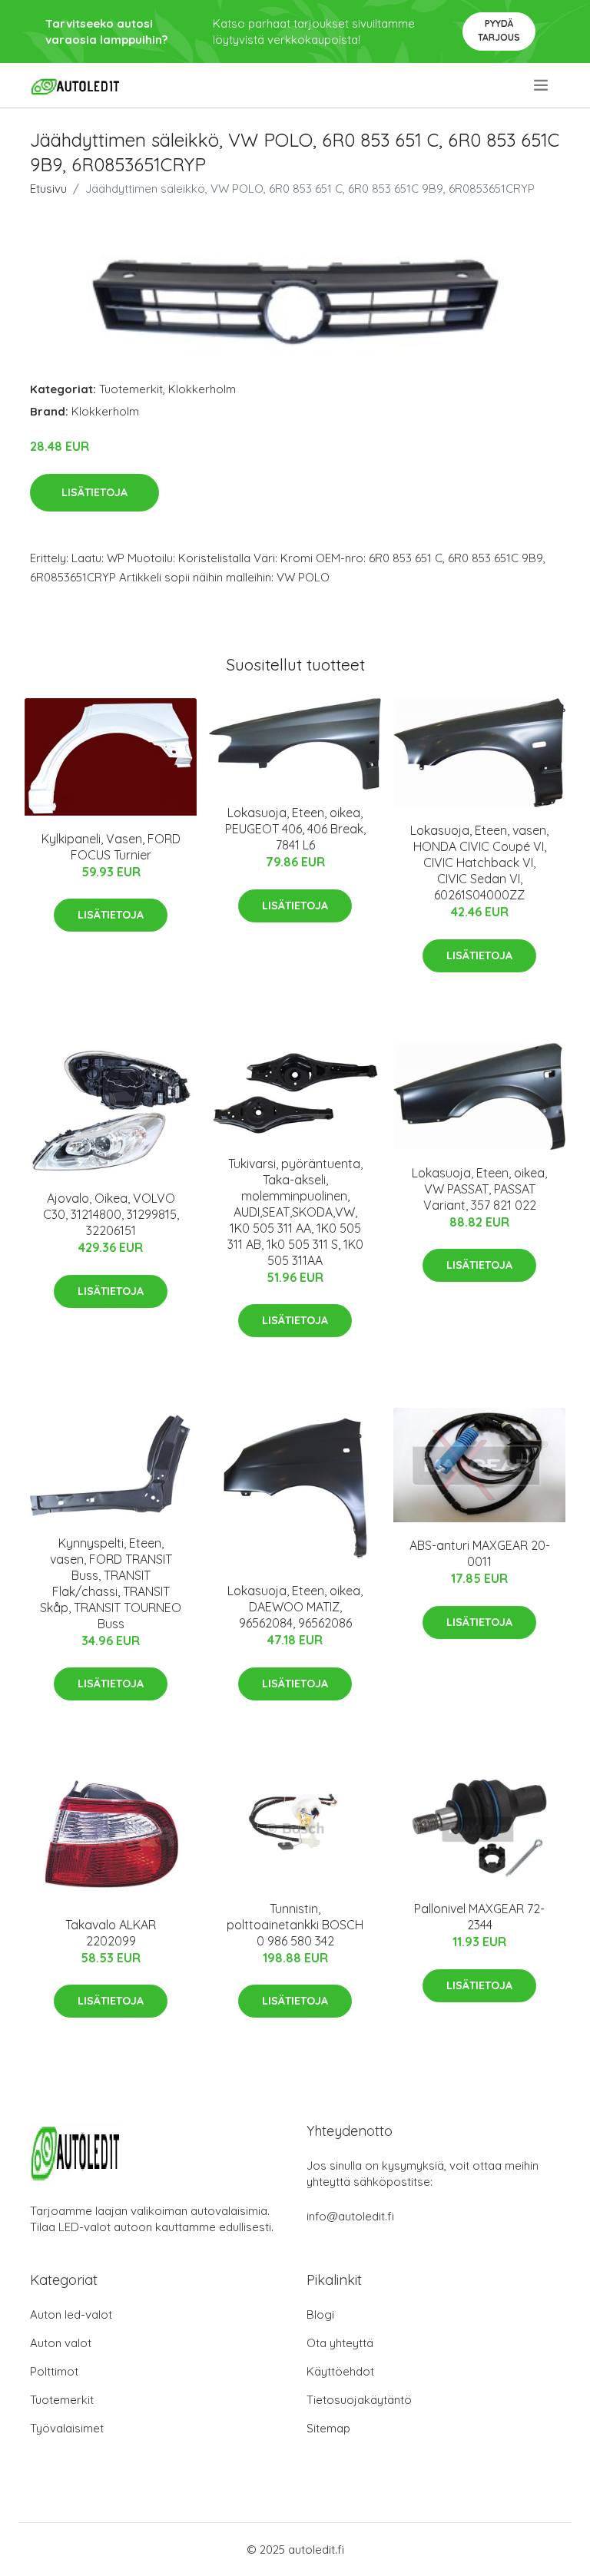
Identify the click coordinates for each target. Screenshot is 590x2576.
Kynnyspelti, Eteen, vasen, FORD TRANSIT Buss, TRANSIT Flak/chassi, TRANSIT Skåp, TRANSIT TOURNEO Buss (111, 1583)
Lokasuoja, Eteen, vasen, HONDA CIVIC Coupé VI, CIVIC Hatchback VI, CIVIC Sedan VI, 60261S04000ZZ (479, 863)
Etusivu (48, 189)
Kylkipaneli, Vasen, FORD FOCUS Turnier (111, 847)
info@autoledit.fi (350, 2216)
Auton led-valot (71, 2314)
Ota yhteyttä (340, 2343)
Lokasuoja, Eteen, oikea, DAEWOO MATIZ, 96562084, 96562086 (295, 1607)
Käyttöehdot (340, 2371)
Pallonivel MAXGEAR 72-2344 (479, 1917)
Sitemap (328, 2428)
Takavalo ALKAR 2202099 (111, 1933)
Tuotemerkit (131, 389)
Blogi (320, 2314)
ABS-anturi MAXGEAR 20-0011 (480, 1553)
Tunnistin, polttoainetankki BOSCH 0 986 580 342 (295, 1925)
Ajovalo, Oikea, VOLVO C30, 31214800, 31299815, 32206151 (111, 1214)
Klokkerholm (202, 389)
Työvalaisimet (67, 2428)
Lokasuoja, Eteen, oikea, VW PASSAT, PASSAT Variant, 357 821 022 (479, 1189)
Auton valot (61, 2343)
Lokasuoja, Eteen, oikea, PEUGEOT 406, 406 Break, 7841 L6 (295, 829)
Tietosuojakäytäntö (359, 2400)
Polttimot (54, 2371)
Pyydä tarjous (499, 30)
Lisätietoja (94, 492)
